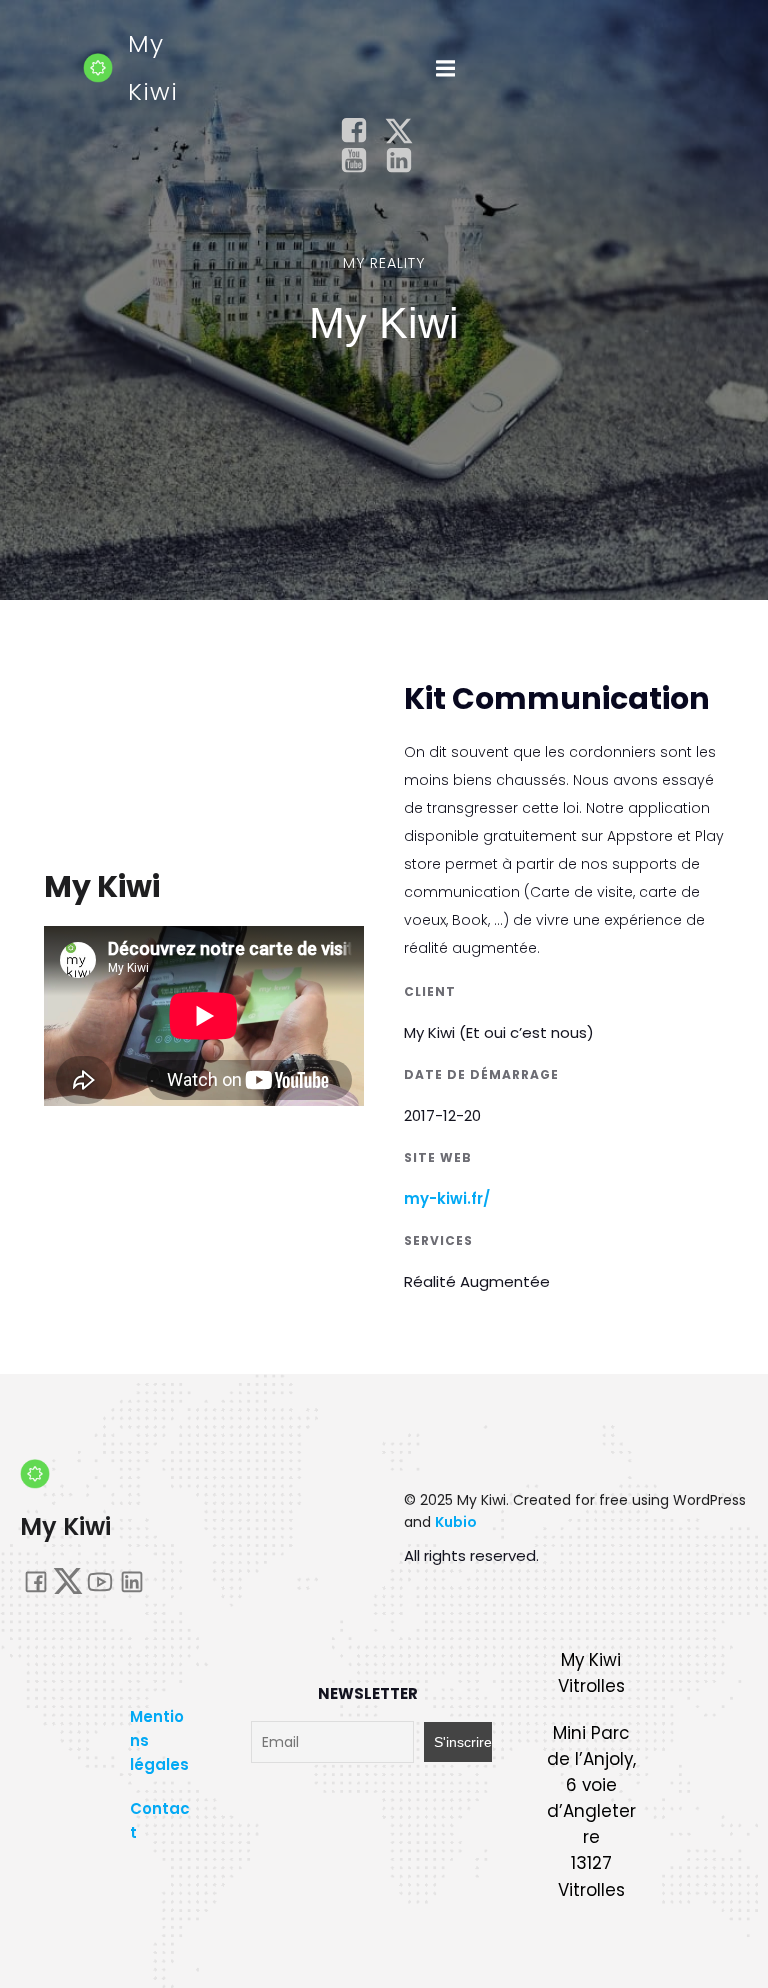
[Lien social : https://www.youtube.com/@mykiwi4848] (361, 161)
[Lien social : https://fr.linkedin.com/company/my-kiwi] (406, 161)
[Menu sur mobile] (445, 69)
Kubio (456, 1522)
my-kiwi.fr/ (447, 1198)
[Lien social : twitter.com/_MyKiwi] (406, 131)
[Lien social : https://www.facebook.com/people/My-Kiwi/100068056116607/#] (361, 131)
